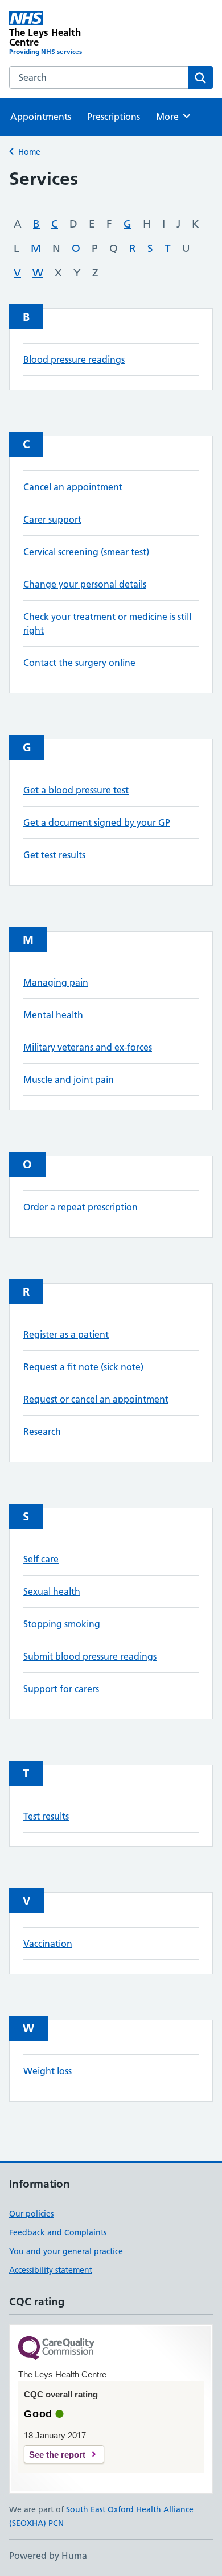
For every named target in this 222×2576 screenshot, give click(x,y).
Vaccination (48, 1944)
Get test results (54, 855)
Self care (41, 1559)
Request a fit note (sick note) (83, 1367)
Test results (46, 1816)
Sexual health (52, 1591)
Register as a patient (66, 1334)
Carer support (52, 519)
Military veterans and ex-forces (88, 1047)
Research (42, 1432)
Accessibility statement (51, 2270)
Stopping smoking (62, 1624)
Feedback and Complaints (58, 2232)
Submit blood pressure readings (90, 1656)
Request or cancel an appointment (96, 1399)
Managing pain (56, 982)
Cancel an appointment (73, 487)
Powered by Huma (48, 2556)
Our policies (31, 2214)
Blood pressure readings (74, 359)
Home (29, 152)
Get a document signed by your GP (97, 822)
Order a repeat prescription (81, 1207)
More (172, 117)
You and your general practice (66, 2251)
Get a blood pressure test (76, 790)
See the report (57, 2455)
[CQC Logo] (56, 2349)
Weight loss (48, 2071)
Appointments (41, 117)
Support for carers (61, 1689)
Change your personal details (85, 584)
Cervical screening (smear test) (86, 552)
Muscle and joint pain (69, 1080)
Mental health (53, 1015)
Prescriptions (114, 117)
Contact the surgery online (79, 663)
